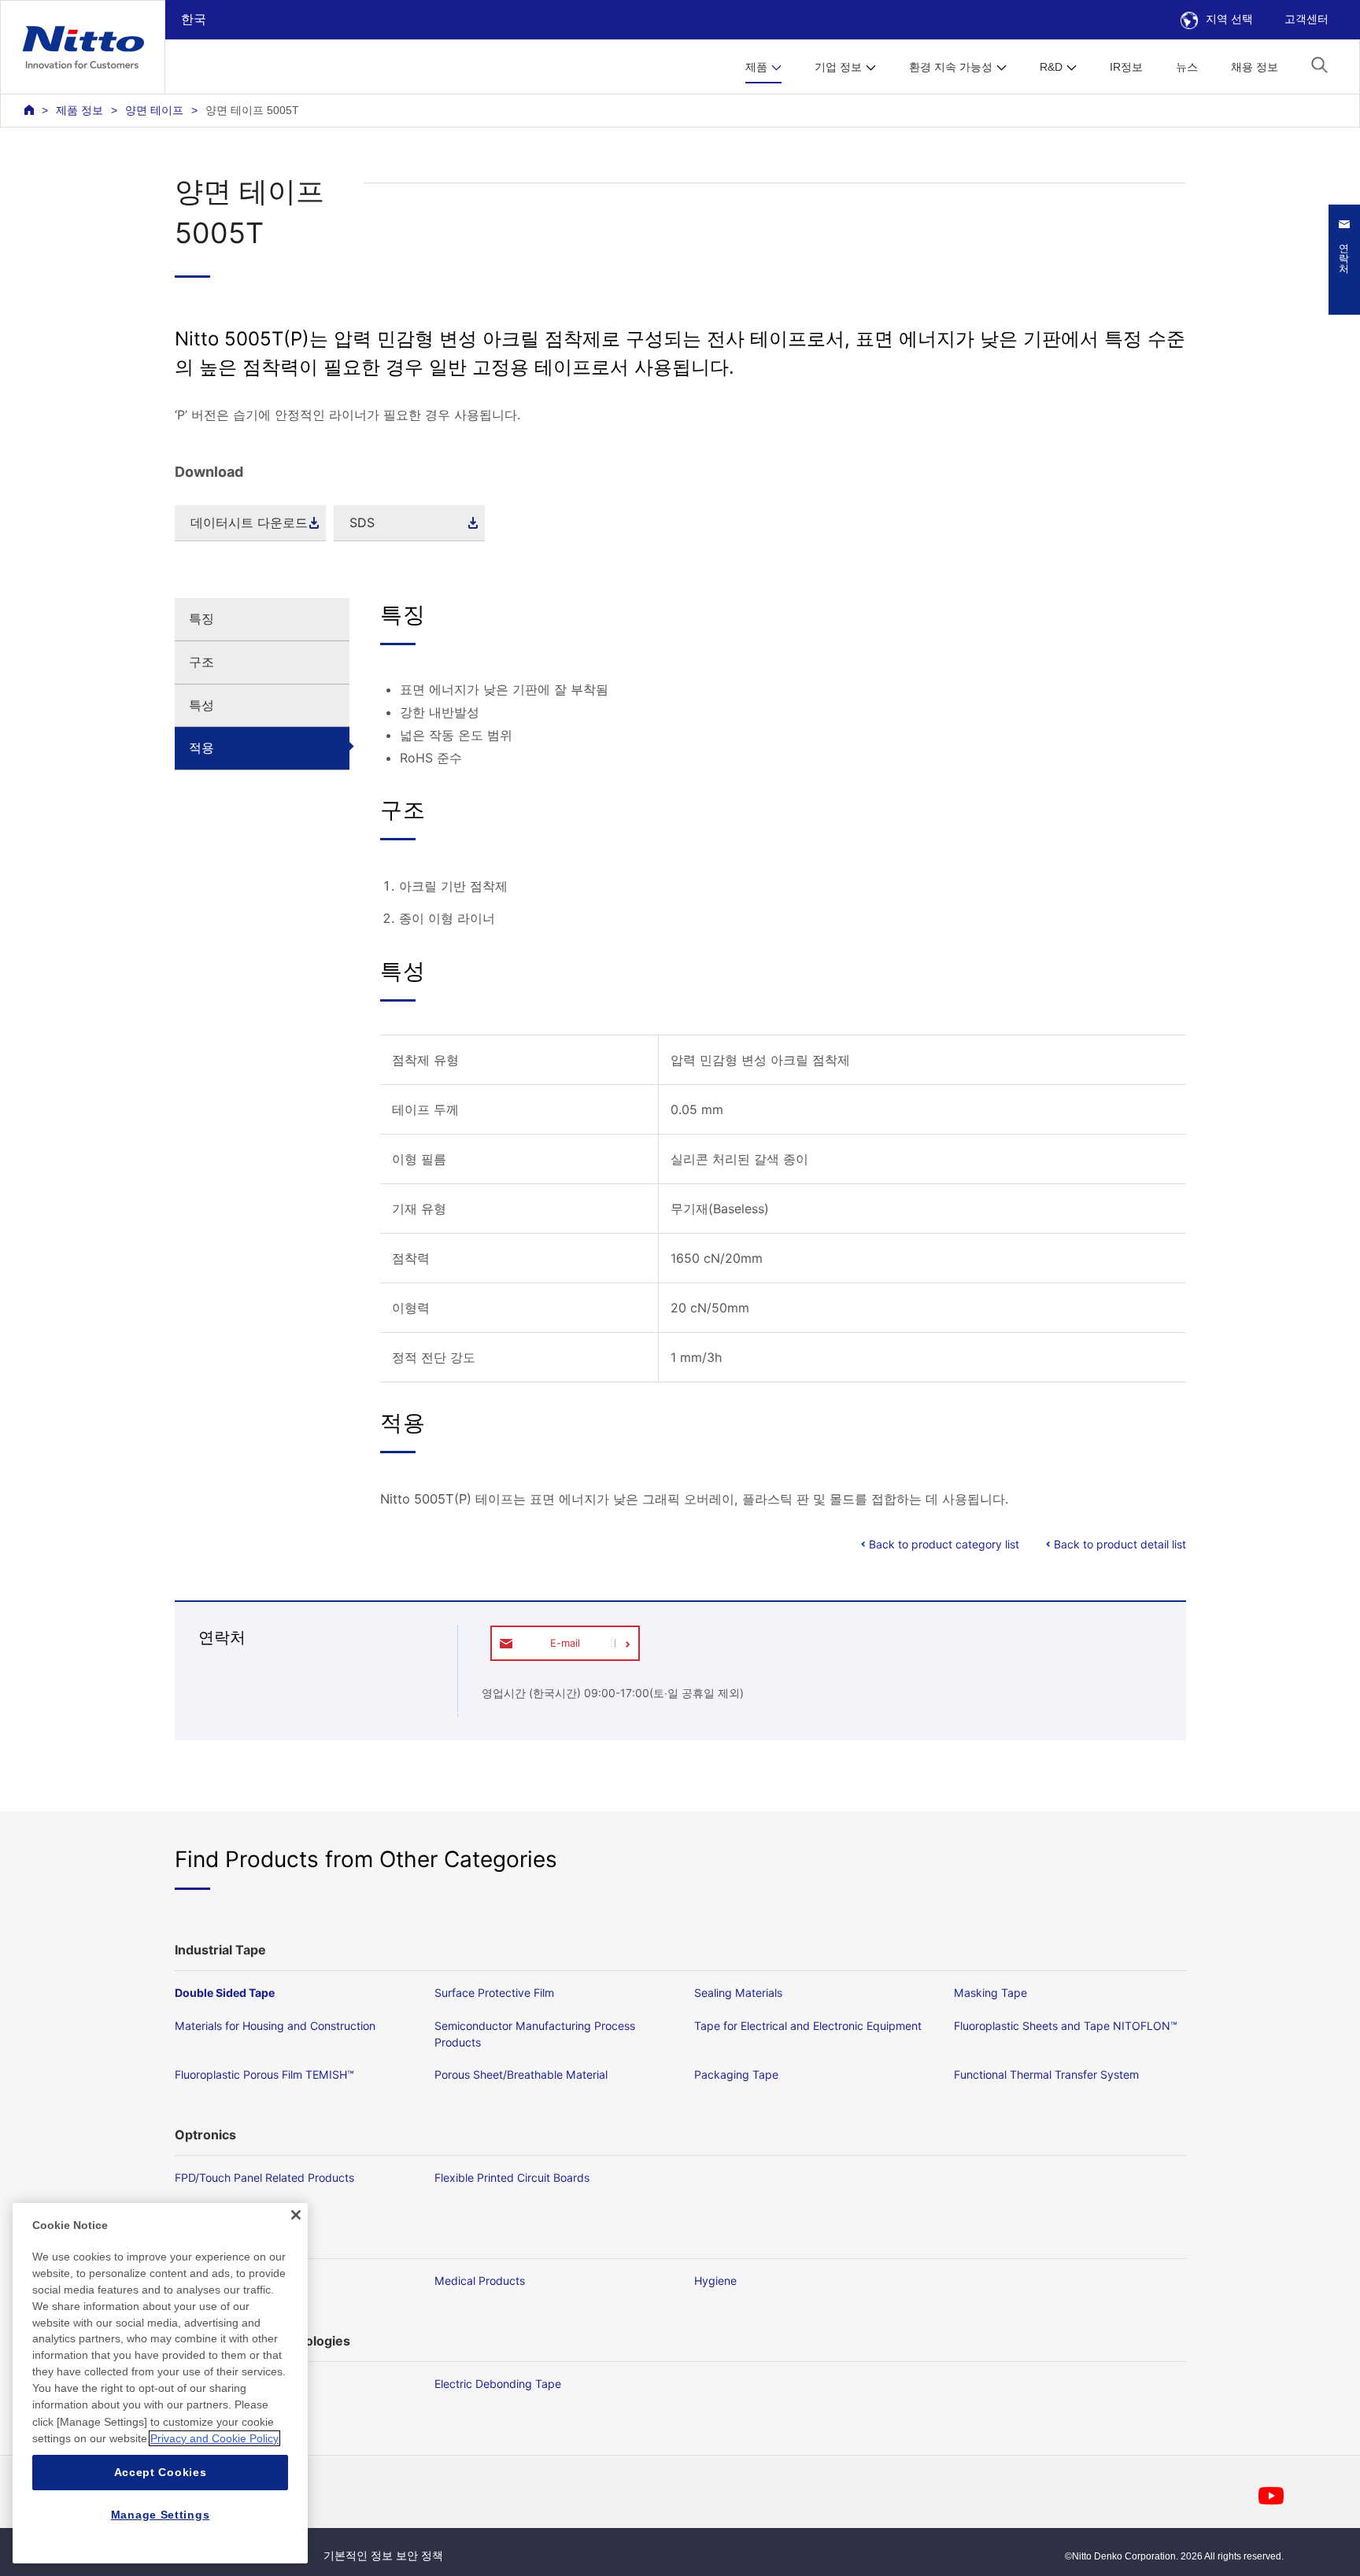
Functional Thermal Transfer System (1046, 2074)
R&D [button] (1051, 67)
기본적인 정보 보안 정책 (383, 2556)
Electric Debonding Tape (498, 2384)
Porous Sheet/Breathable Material (521, 2074)
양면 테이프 (154, 110)
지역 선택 (1229, 19)
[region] (160, 2383)
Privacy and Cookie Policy (214, 2438)
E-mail (565, 1643)
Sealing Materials (738, 1993)
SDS (362, 522)
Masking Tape (990, 1993)
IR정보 (1126, 67)
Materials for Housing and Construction (275, 2026)
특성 (201, 705)
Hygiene (715, 2281)
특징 (201, 618)
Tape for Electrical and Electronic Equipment (808, 2026)
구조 (201, 662)
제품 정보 (79, 110)
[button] (1319, 65)
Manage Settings (161, 2515)
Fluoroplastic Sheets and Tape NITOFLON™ (1066, 2026)
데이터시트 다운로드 (249, 522)
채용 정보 (1255, 67)
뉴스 (1187, 67)
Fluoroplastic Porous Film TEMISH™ (264, 2074)
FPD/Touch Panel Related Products (264, 2177)
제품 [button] (756, 67)
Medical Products (480, 2281)
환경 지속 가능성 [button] (951, 67)
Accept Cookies (161, 2472)
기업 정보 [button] (838, 67)
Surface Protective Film (494, 1993)
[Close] (296, 2215)
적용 (201, 747)
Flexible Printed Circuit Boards (512, 2177)
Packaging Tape (736, 2074)
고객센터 (1306, 19)
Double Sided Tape (225, 1993)
